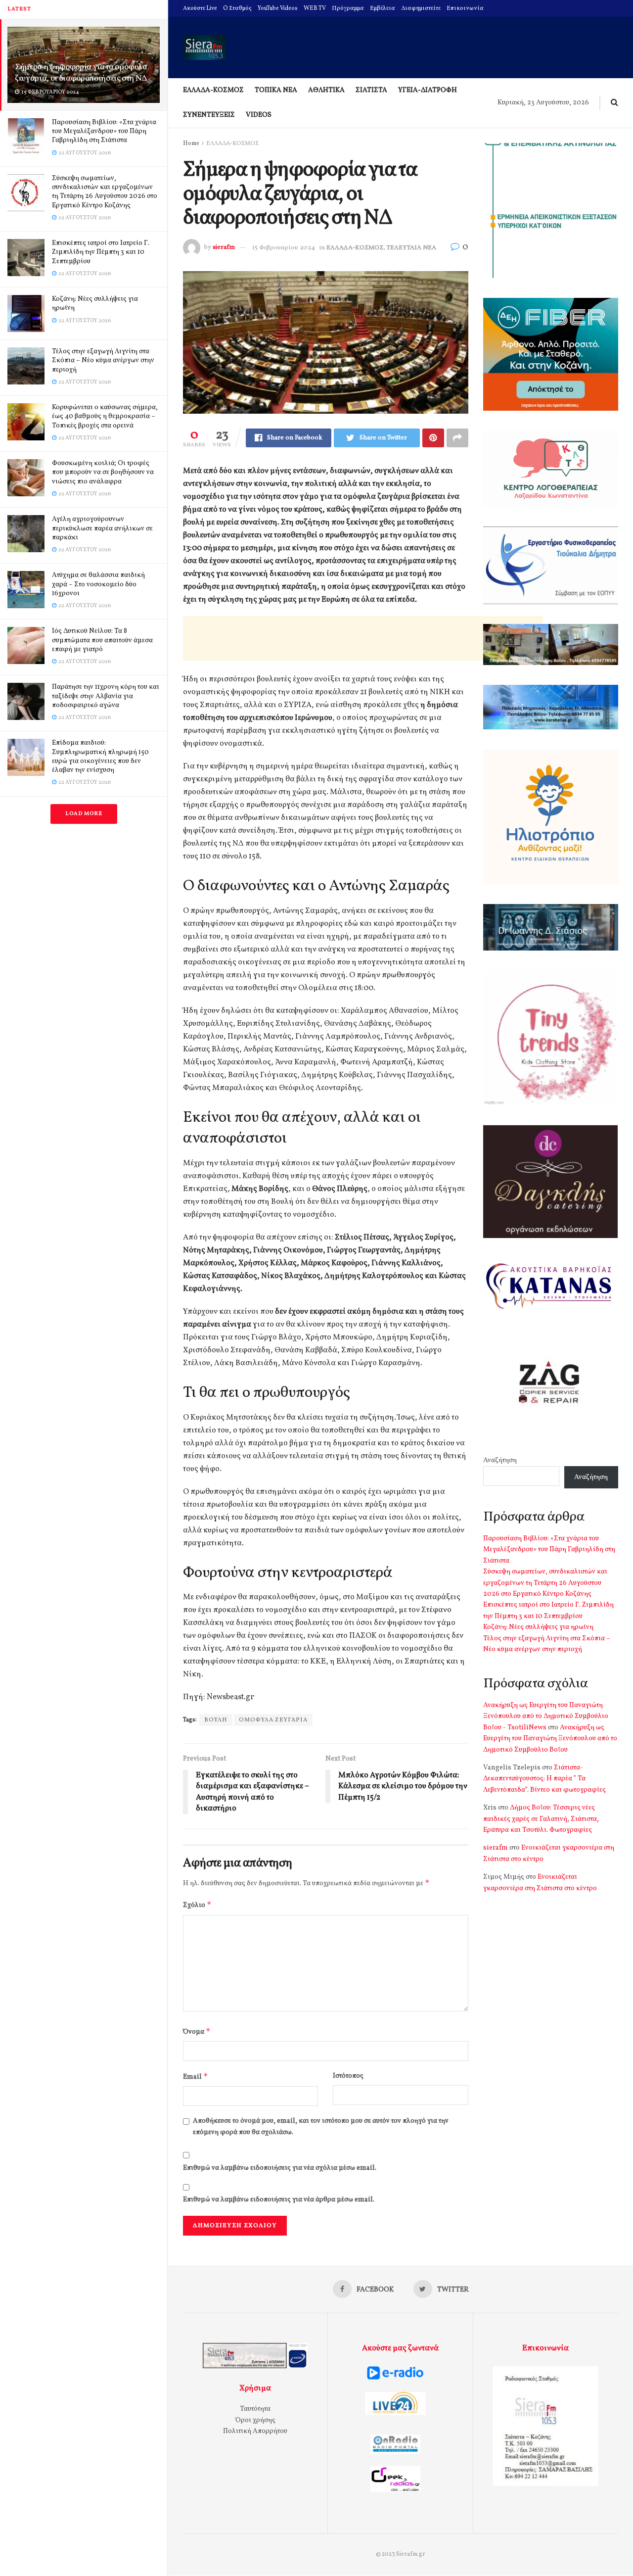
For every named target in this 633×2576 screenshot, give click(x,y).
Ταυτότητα (255, 2409)
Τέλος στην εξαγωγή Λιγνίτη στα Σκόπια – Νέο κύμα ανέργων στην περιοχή (103, 360)
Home (191, 143)
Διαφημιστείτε (421, 8)
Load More (84, 814)
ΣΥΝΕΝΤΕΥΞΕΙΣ (209, 115)
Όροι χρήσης (255, 2420)
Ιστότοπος (348, 2076)
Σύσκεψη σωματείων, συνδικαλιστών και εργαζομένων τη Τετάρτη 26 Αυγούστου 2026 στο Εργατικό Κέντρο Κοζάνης (105, 192)
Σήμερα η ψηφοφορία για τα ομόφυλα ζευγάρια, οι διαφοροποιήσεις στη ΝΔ (81, 73)
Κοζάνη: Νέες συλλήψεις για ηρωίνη (95, 304)
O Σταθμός (237, 8)
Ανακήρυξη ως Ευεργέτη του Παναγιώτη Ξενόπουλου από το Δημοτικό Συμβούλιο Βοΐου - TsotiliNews (546, 1717)
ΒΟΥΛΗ (216, 1720)
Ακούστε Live (200, 8)
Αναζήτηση (500, 1460)
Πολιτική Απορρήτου (255, 2431)
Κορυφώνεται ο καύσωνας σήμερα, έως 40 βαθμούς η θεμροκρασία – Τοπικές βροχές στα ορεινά (105, 416)
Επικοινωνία (465, 8)
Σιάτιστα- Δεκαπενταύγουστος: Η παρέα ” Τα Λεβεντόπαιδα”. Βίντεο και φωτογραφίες (544, 1779)
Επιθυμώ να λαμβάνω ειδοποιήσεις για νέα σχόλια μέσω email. (280, 2168)
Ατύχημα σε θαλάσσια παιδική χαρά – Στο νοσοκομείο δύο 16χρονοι (98, 584)
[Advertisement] (363, 638)
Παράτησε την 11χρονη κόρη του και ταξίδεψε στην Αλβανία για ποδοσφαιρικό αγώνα (106, 696)
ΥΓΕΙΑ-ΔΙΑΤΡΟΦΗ (428, 90)
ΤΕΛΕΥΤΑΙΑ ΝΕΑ (411, 248)
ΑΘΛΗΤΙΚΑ (326, 90)
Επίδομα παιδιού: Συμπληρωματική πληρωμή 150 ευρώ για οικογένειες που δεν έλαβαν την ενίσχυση (100, 757)
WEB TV (315, 8)
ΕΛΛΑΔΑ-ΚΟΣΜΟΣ (213, 90)
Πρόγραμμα (348, 8)
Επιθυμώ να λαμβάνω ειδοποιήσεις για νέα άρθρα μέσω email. (279, 2200)
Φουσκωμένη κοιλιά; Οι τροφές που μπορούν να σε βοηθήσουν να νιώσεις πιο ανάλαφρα (103, 472)
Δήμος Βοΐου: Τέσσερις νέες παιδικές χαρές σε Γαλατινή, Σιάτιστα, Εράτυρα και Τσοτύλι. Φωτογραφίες (541, 1819)
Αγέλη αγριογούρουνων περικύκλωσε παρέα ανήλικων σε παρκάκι (102, 528)
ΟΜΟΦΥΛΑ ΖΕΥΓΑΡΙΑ (273, 1720)
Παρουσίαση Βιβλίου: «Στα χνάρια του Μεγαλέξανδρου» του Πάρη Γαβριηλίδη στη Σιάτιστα (104, 131)
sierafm (224, 248)
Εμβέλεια (383, 8)
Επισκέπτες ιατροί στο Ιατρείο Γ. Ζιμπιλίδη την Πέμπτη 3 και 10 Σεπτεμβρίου (101, 252)
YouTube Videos (278, 8)
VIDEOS (259, 115)
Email (196, 2076)
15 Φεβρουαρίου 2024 (284, 248)
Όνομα (197, 2031)
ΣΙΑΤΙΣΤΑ (371, 90)
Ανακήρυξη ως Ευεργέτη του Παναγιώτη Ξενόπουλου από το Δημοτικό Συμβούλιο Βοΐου (550, 1739)
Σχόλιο (197, 1905)
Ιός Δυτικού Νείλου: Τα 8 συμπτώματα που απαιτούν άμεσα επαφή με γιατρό (102, 640)
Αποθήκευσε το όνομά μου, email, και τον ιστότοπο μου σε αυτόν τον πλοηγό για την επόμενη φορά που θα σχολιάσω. (321, 2126)
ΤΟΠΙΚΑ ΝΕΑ (276, 90)
